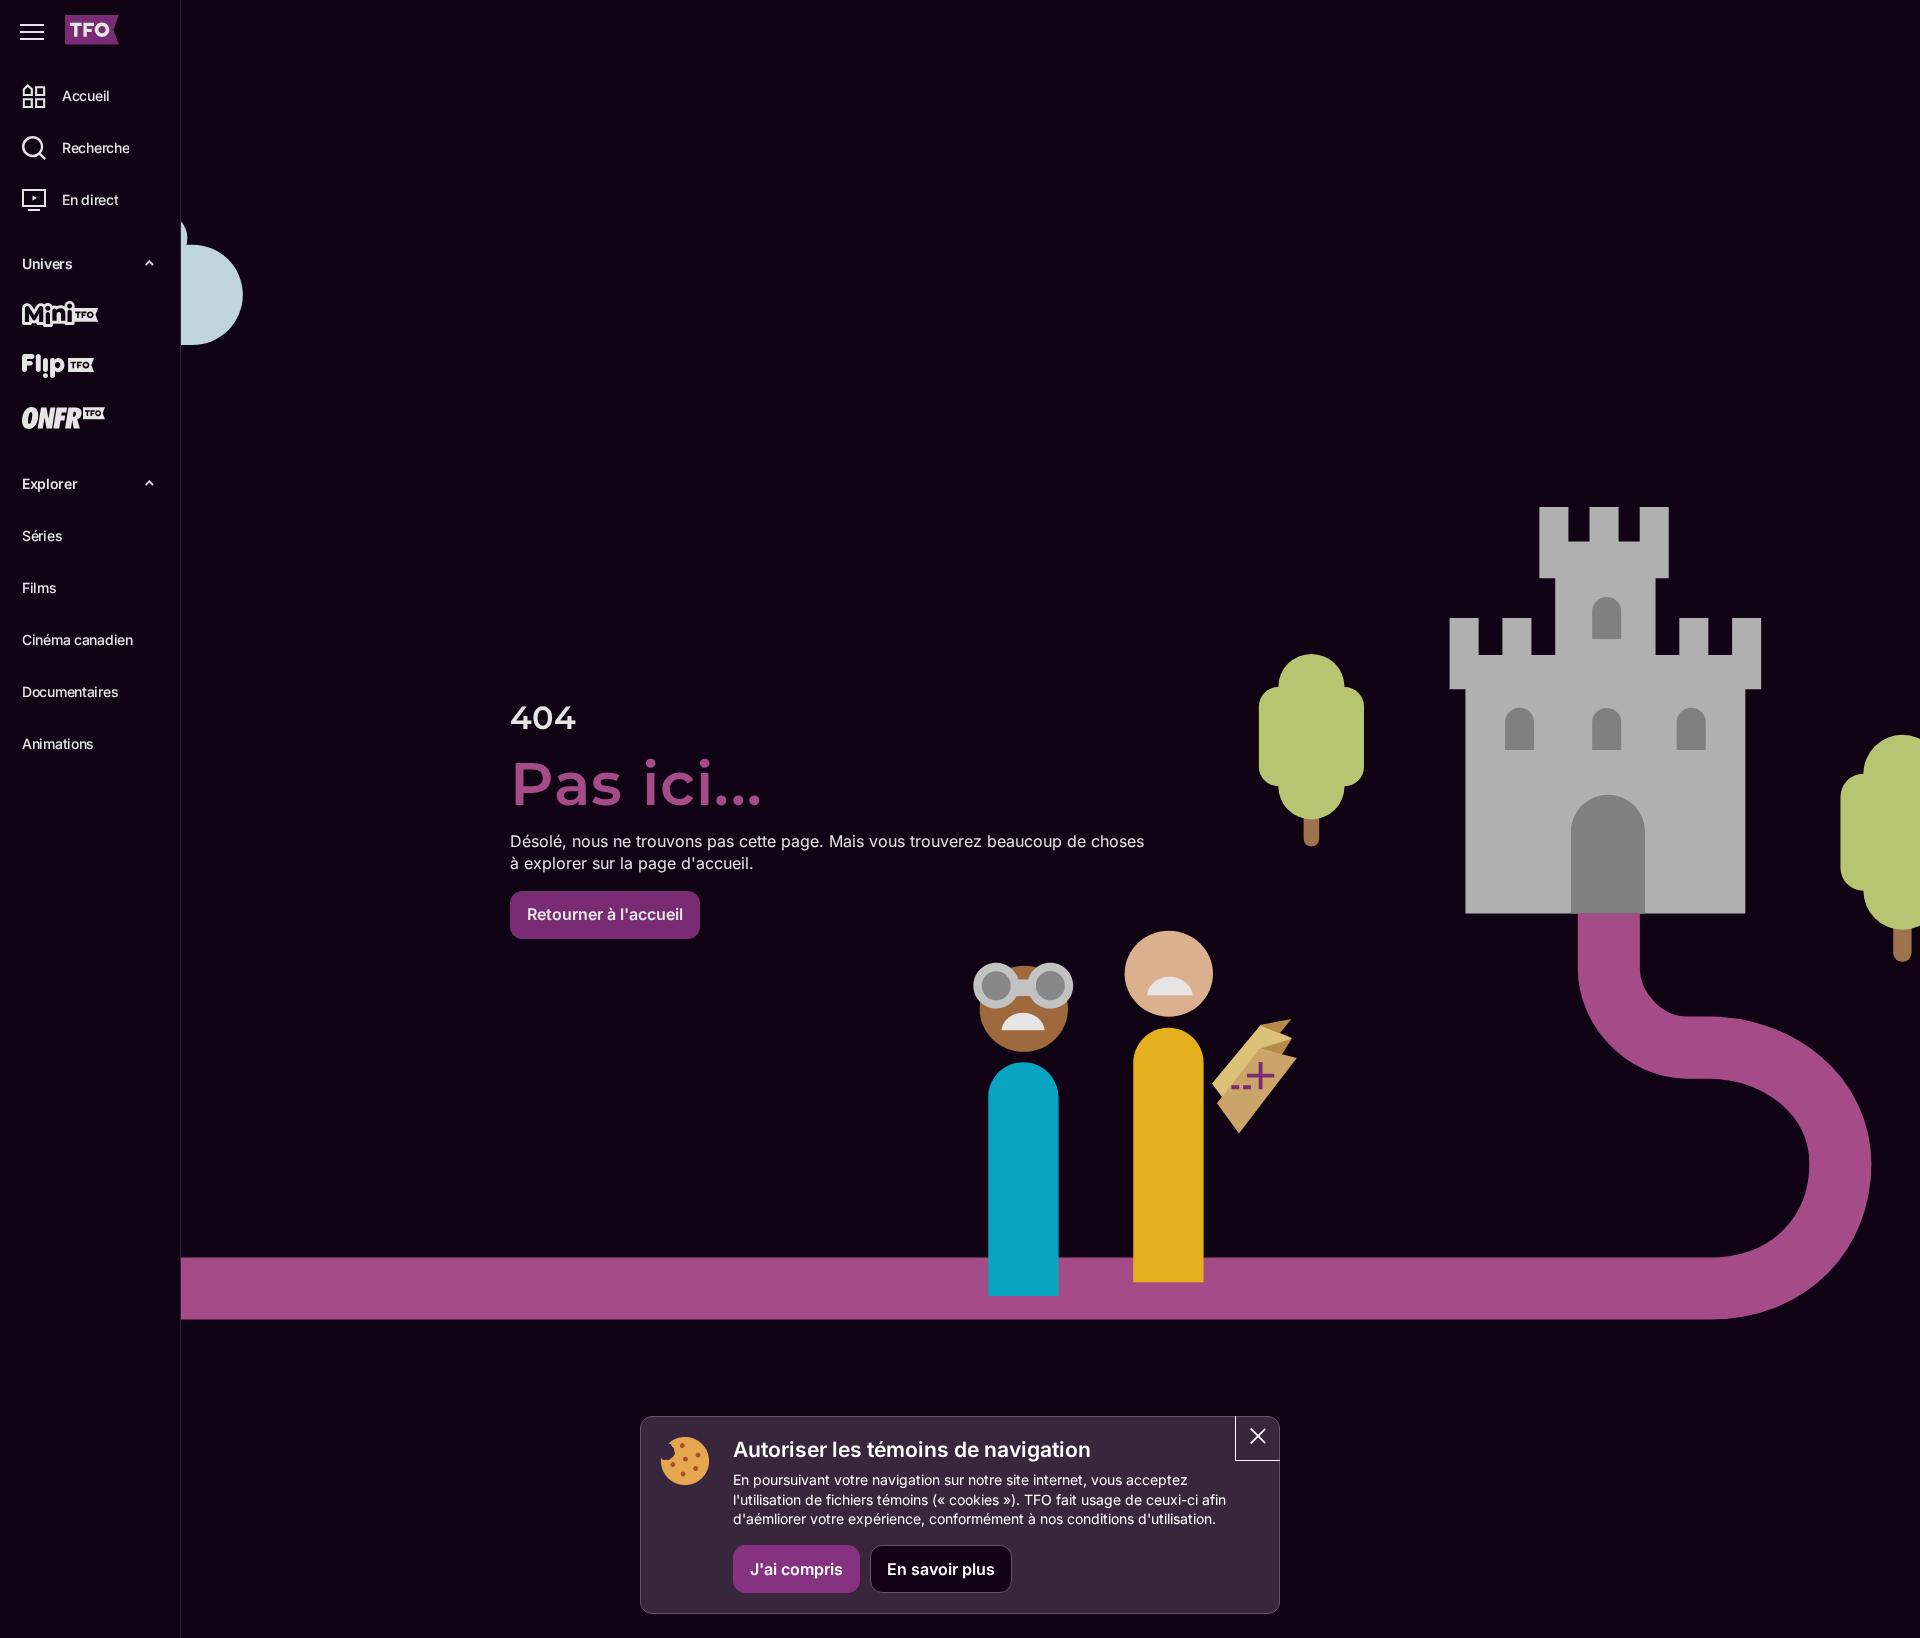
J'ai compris (796, 1569)
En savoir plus (941, 1569)
